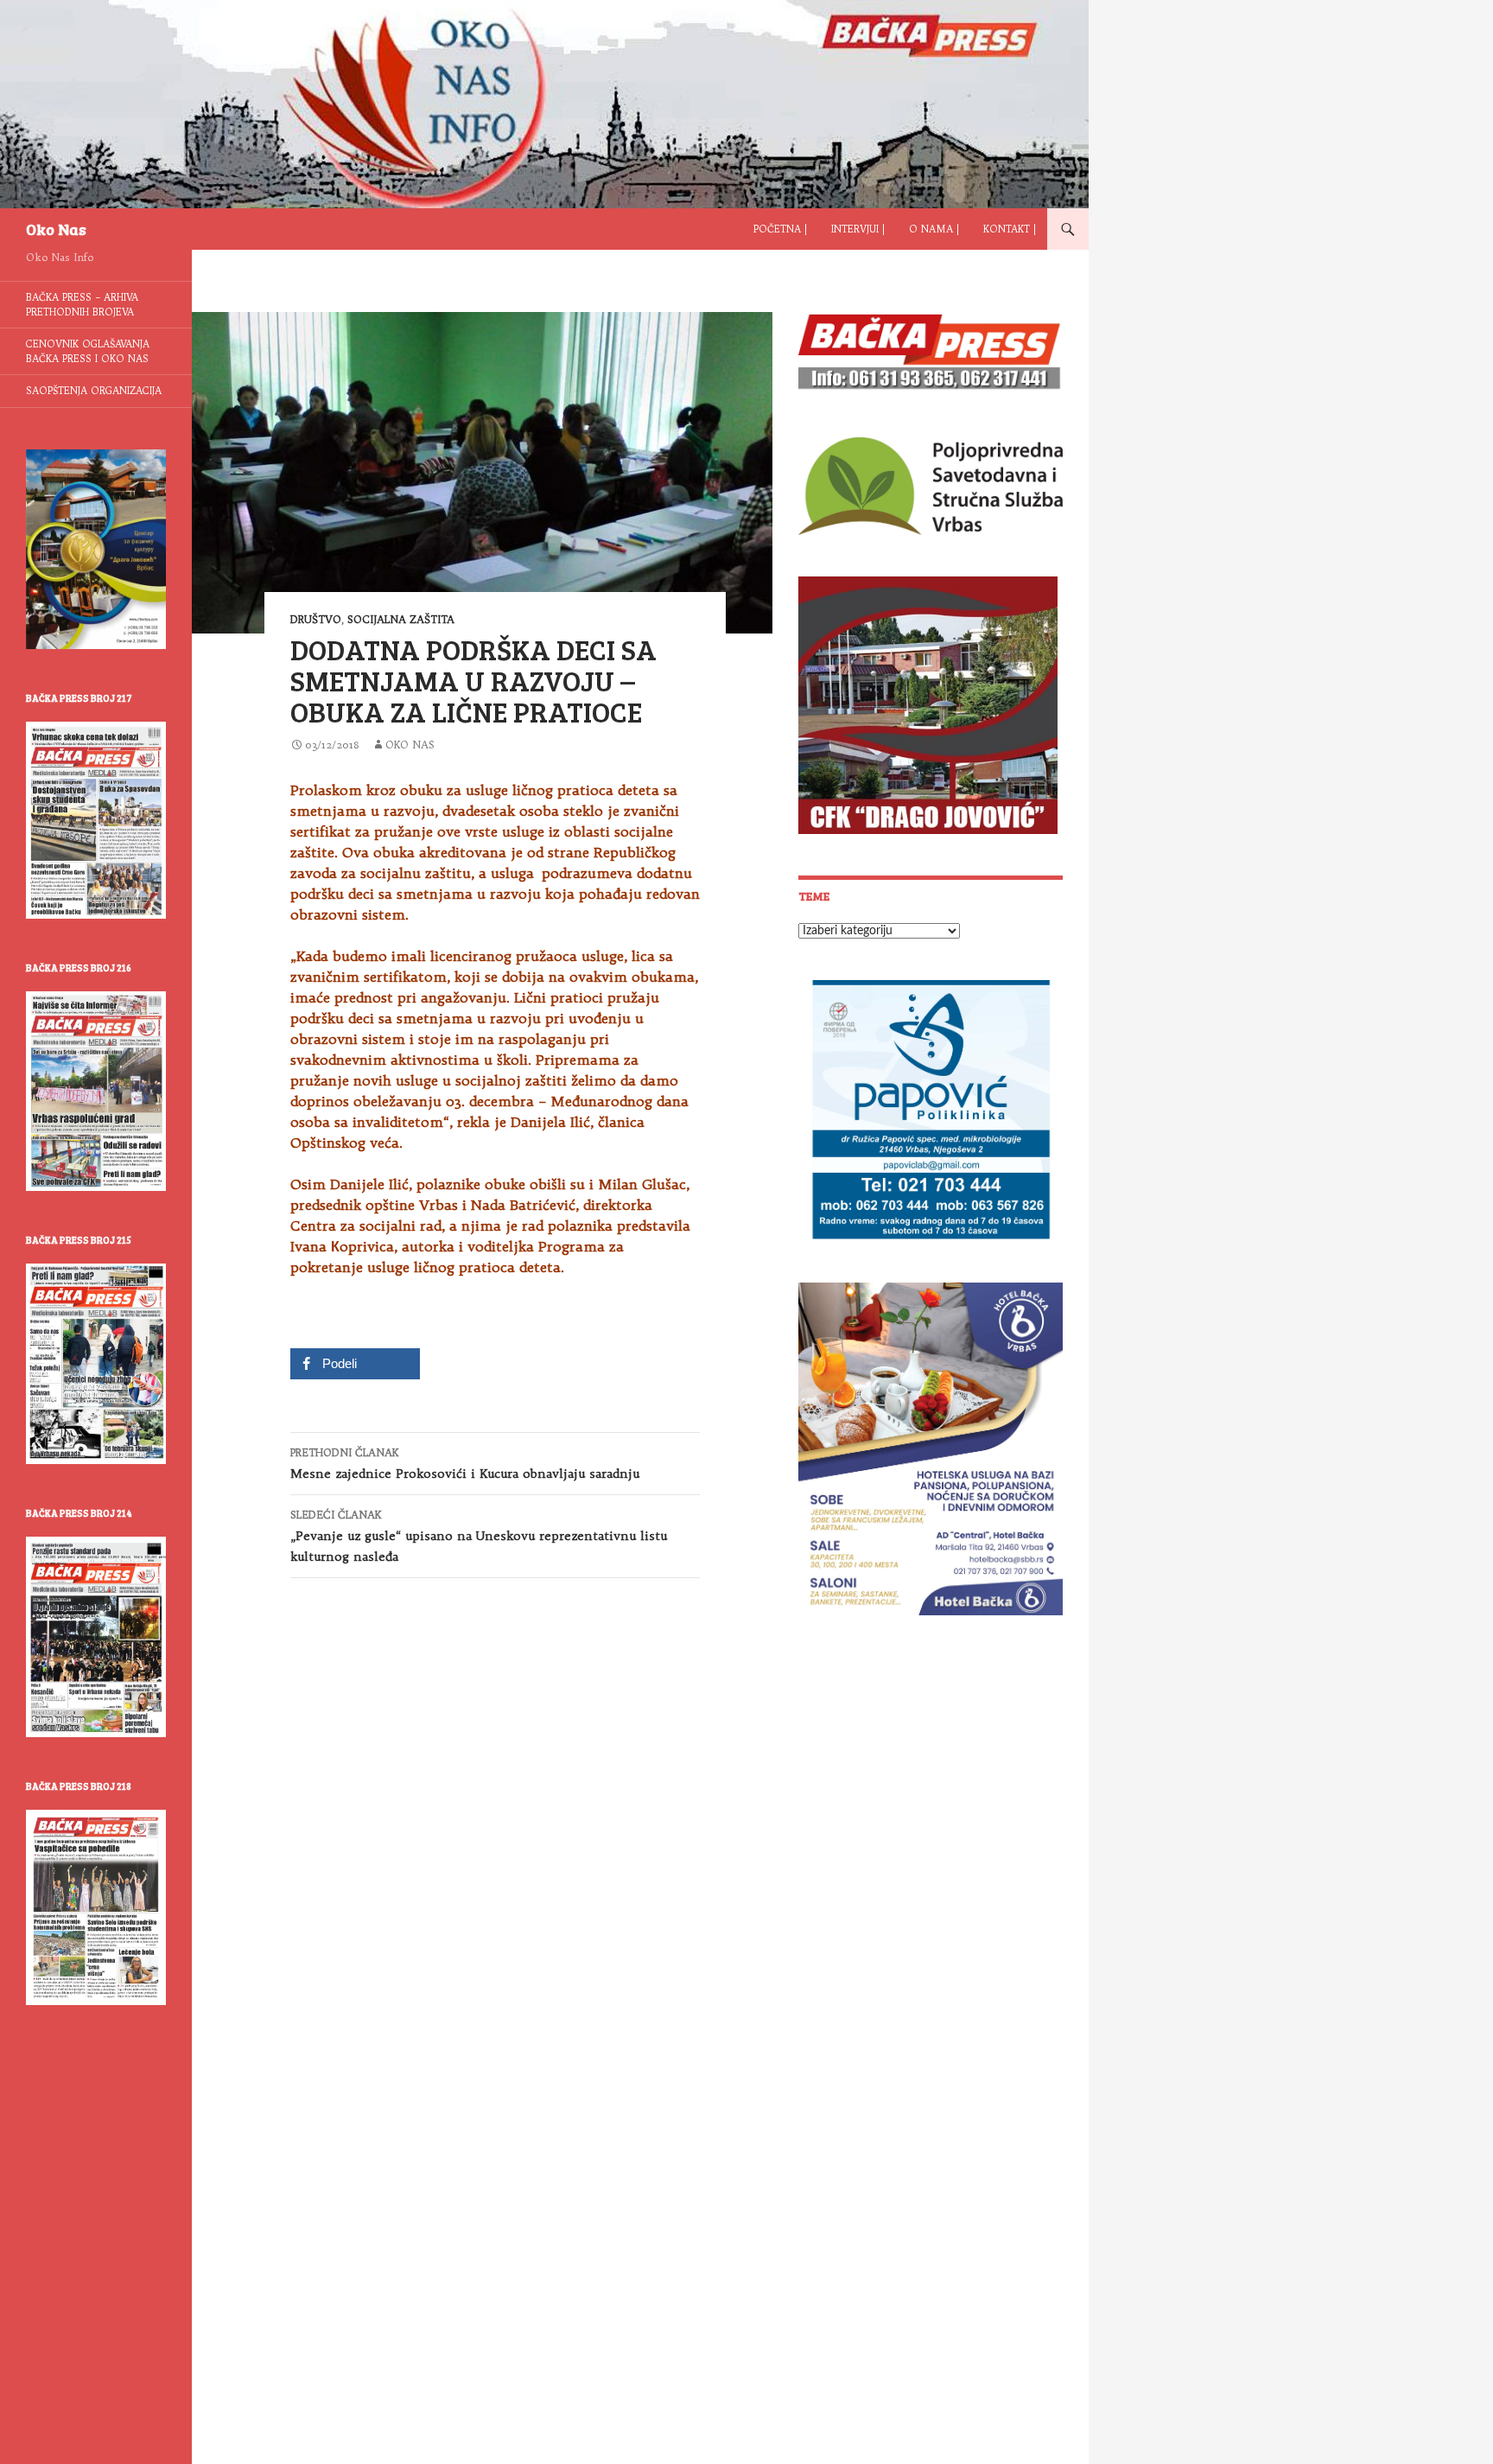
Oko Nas (56, 229)
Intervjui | (858, 229)
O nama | (934, 229)
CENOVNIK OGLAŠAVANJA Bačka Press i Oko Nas (88, 351)
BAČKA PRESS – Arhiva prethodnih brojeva (82, 305)
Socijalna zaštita (401, 619)
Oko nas (410, 745)
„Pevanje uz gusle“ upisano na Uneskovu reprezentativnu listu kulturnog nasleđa (479, 1536)
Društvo (316, 619)
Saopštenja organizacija (94, 391)
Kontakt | (1010, 229)
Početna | (780, 229)
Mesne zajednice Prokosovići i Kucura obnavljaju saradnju (465, 1464)
